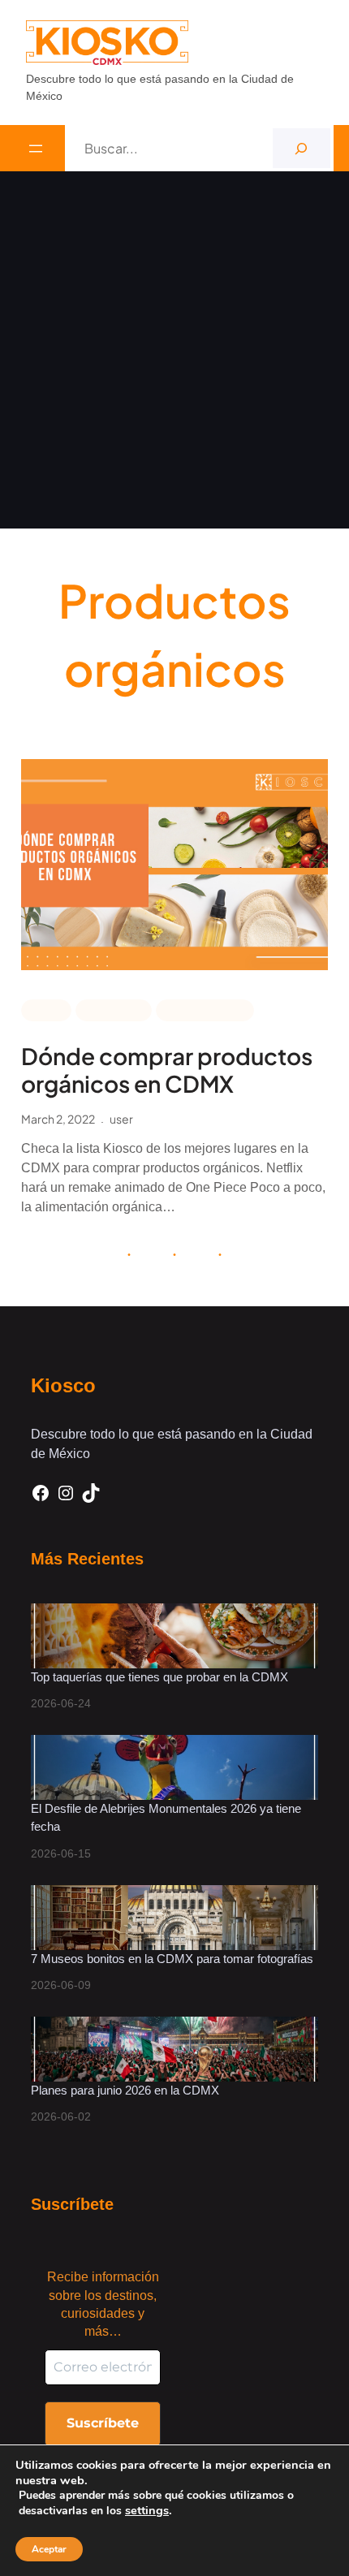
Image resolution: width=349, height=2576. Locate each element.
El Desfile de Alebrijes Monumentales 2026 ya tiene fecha (166, 1818)
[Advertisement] (174, 354)
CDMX (46, 1009)
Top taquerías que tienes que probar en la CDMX (159, 1677)
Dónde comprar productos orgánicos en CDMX (167, 1070)
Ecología (114, 1009)
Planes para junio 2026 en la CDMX (127, 2090)
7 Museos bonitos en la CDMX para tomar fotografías (172, 1959)
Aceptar (49, 2549)
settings (147, 2510)
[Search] (302, 148)
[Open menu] (36, 149)
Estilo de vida (205, 1009)
